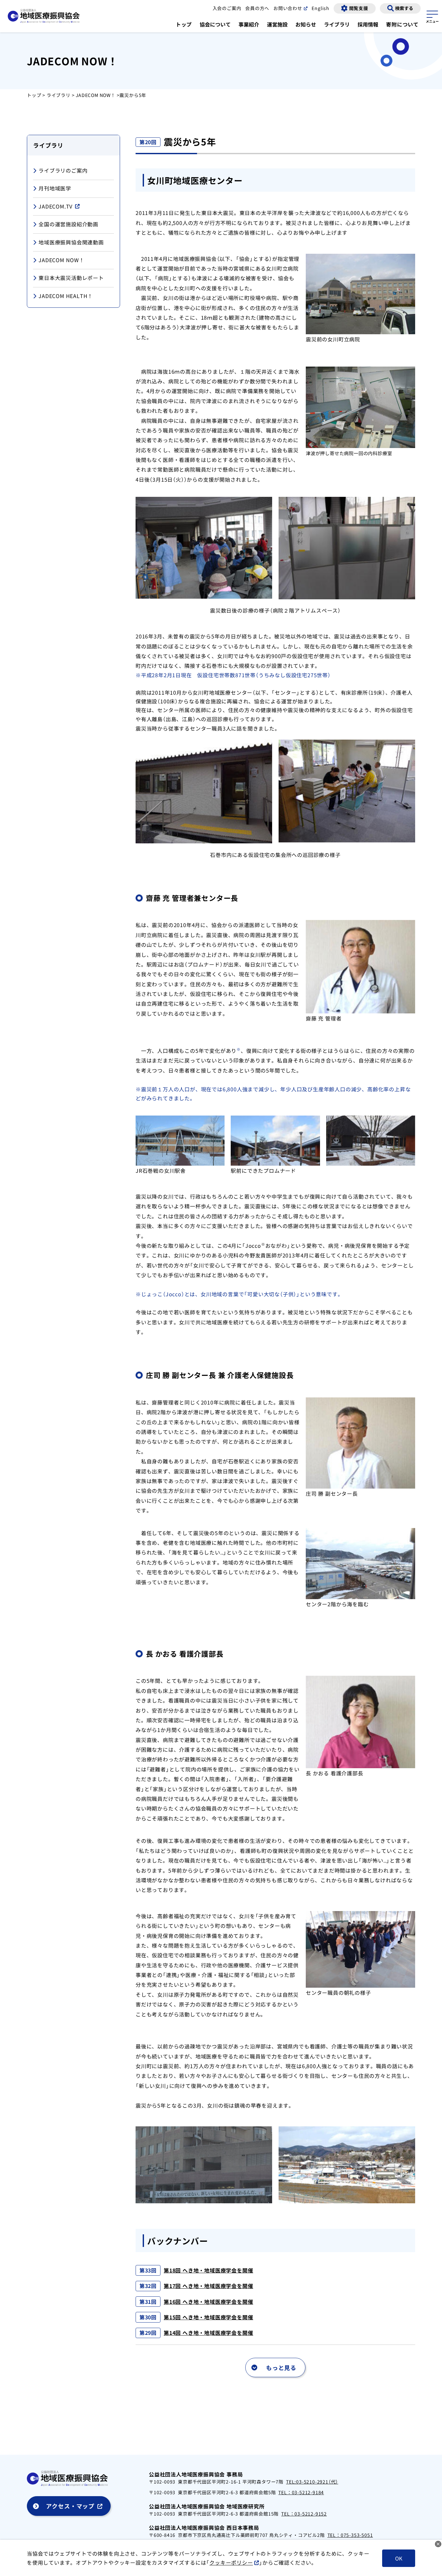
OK (399, 2558)
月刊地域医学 (55, 188)
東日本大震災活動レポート (71, 278)
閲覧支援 (359, 8)
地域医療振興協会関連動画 (71, 242)
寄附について (402, 24)
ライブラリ (337, 24)
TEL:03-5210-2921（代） (312, 2482)
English (320, 8)
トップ (184, 24)
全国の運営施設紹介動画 (68, 224)
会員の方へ (257, 8)
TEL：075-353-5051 (350, 2535)
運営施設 (277, 24)
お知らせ (306, 24)
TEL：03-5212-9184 (301, 2492)
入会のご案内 (227, 8)
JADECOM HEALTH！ (66, 295)
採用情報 (368, 24)
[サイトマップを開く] (432, 16)
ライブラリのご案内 (63, 170)
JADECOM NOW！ (96, 95)
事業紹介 (249, 24)
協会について (215, 24)
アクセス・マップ (70, 2506)
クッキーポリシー (231, 2562)
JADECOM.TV (55, 206)
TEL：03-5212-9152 (304, 2514)
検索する (404, 8)
